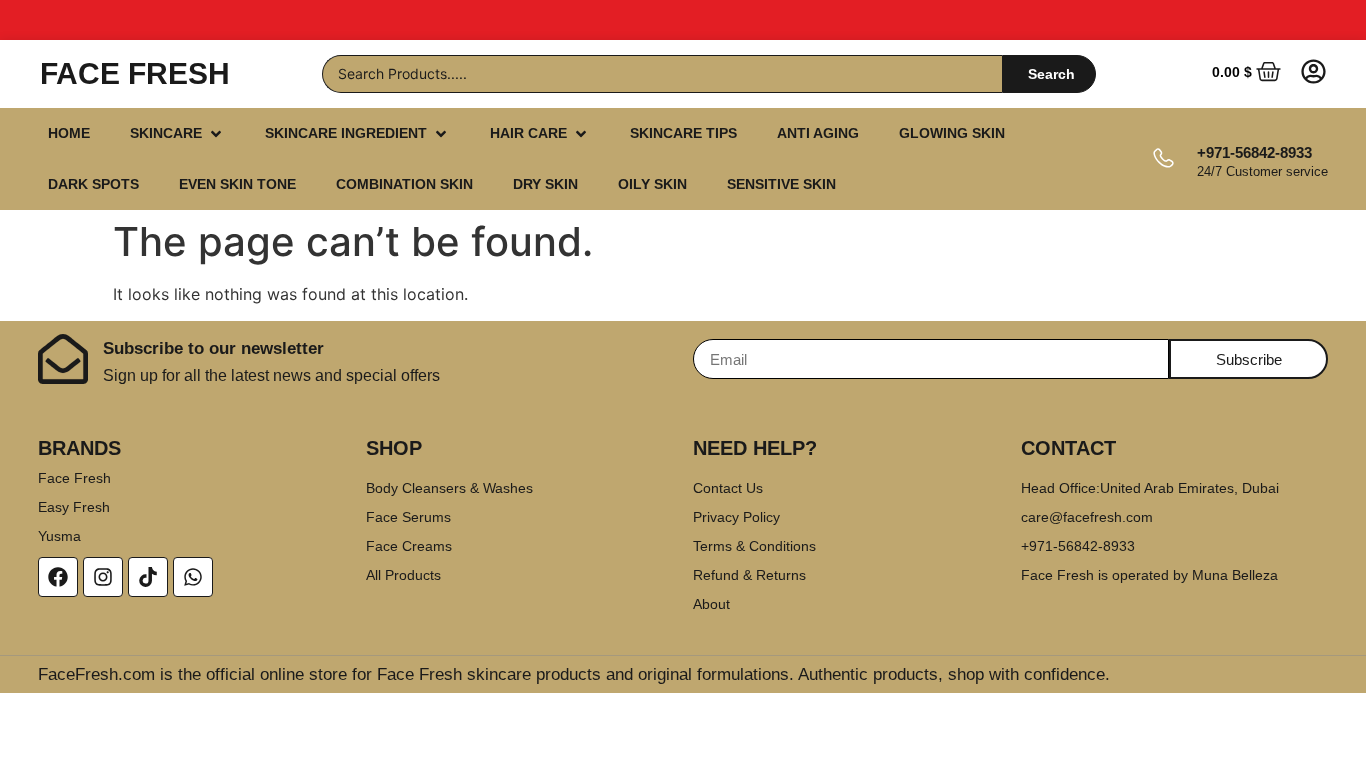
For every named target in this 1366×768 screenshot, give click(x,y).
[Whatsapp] (193, 577)
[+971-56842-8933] (1162, 159)
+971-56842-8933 (1254, 152)
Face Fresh (135, 73)
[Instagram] (103, 577)
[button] (177, 133)
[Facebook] (58, 577)
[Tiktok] (148, 577)
